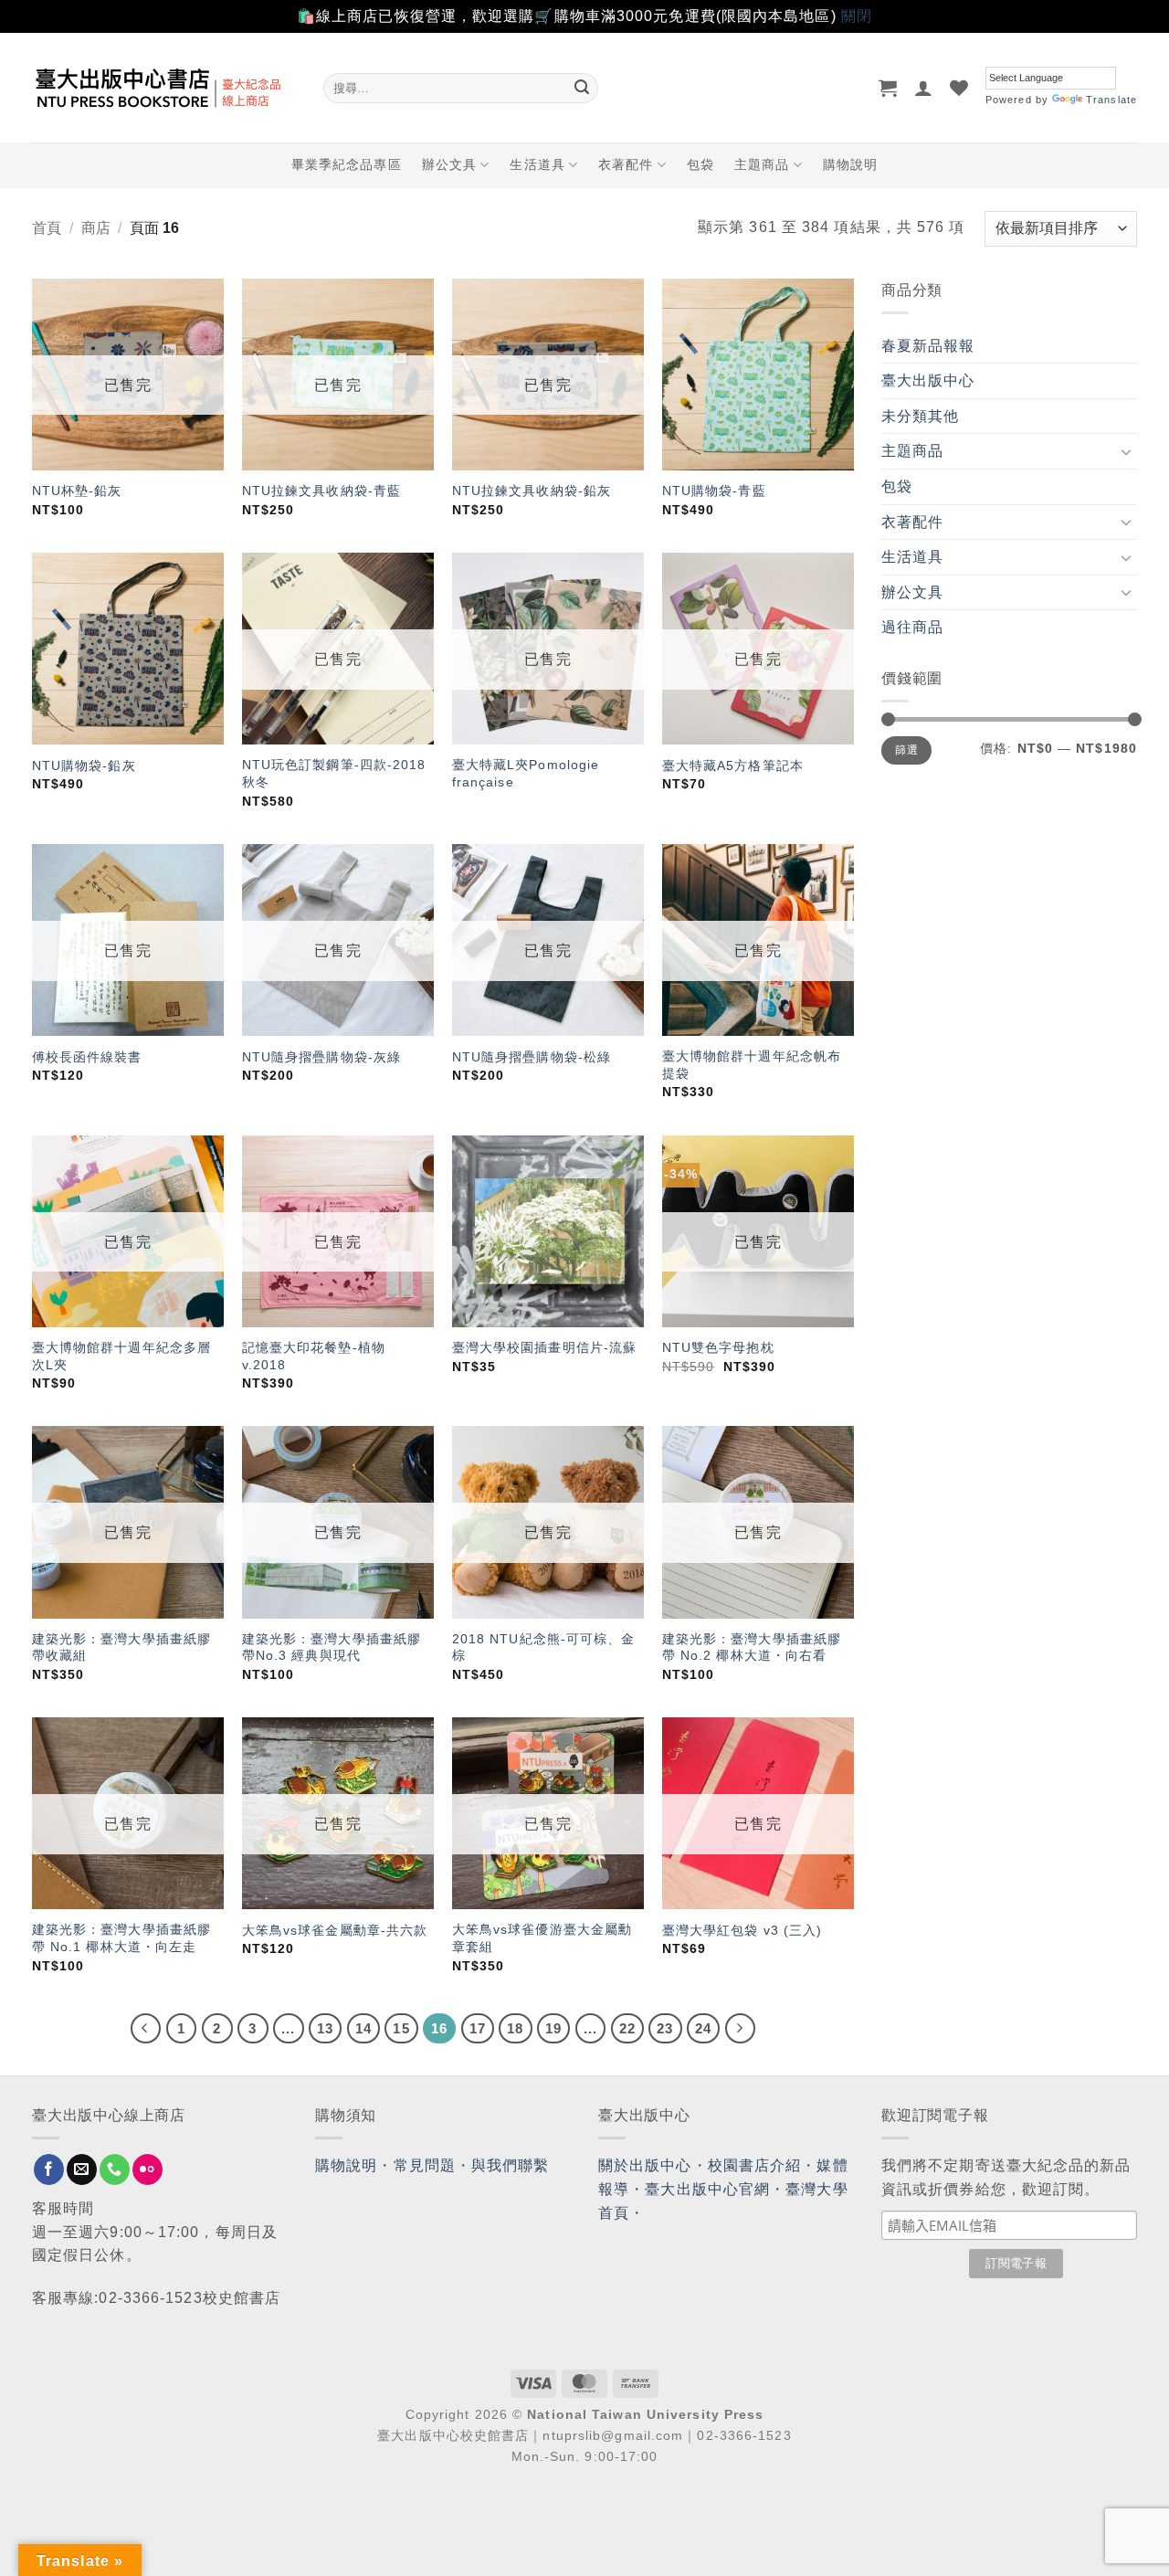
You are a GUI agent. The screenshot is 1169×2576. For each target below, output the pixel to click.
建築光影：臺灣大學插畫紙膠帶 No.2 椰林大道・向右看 (752, 1647)
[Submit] (582, 88)
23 (665, 2028)
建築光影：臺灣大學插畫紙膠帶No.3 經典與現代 (332, 1647)
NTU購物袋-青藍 (714, 491)
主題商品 (762, 164)
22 (627, 2028)
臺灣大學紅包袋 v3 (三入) (742, 1930)
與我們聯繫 (511, 2165)
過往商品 (912, 627)
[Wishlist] (959, 88)
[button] (888, 88)
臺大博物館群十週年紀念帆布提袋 (752, 1065)
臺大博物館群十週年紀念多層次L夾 (121, 1356)
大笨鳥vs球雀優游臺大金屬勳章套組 (542, 1938)
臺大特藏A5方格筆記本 (733, 765)
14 (363, 2028)
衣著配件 (626, 164)
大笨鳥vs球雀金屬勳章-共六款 (335, 1930)
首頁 (47, 228)
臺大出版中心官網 (707, 2189)
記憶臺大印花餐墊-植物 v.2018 (314, 1356)
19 (553, 2028)
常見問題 (425, 2165)
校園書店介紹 (755, 2165)
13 (325, 2028)
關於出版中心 (645, 2165)
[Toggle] (1126, 451)
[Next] (741, 2029)
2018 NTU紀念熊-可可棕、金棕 (544, 1647)
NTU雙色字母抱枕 (718, 1347)
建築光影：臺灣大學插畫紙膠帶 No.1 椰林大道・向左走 (121, 1938)
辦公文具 (449, 164)
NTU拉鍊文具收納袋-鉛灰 (532, 491)
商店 (96, 228)
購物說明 (850, 164)
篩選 (906, 750)
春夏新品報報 (928, 346)
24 (703, 2028)
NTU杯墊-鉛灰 (77, 491)
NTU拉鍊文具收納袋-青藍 (321, 491)
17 (478, 2028)
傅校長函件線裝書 (87, 1057)
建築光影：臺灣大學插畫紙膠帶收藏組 (121, 1647)
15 (401, 2028)
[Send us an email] (82, 2170)
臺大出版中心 (928, 380)
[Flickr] (147, 2170)
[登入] (924, 88)
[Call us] (115, 2170)
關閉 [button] (857, 16)
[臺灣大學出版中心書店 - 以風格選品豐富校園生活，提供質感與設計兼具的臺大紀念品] (164, 88)
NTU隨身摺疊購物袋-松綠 (532, 1057)
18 (515, 2028)
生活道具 (537, 164)
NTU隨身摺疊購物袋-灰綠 (321, 1057)
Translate (1111, 100)
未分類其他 (921, 416)
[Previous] (146, 2029)
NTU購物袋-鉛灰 (84, 765)
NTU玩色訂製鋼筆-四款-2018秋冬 (334, 773)
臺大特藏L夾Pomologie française (526, 773)
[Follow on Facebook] (49, 2170)
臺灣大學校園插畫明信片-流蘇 (544, 1347)
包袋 (700, 164)
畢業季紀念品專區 (347, 164)
